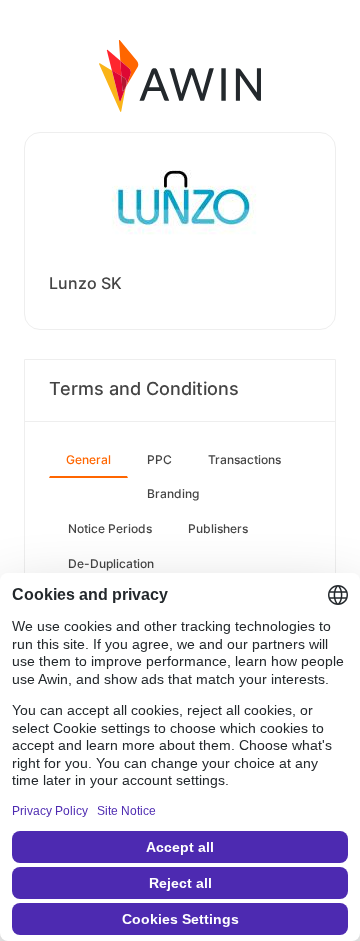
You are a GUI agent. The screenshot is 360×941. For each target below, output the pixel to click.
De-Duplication (111, 563)
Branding (173, 493)
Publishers (218, 528)
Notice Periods (110, 528)
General (88, 459)
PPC (159, 459)
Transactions (244, 459)
